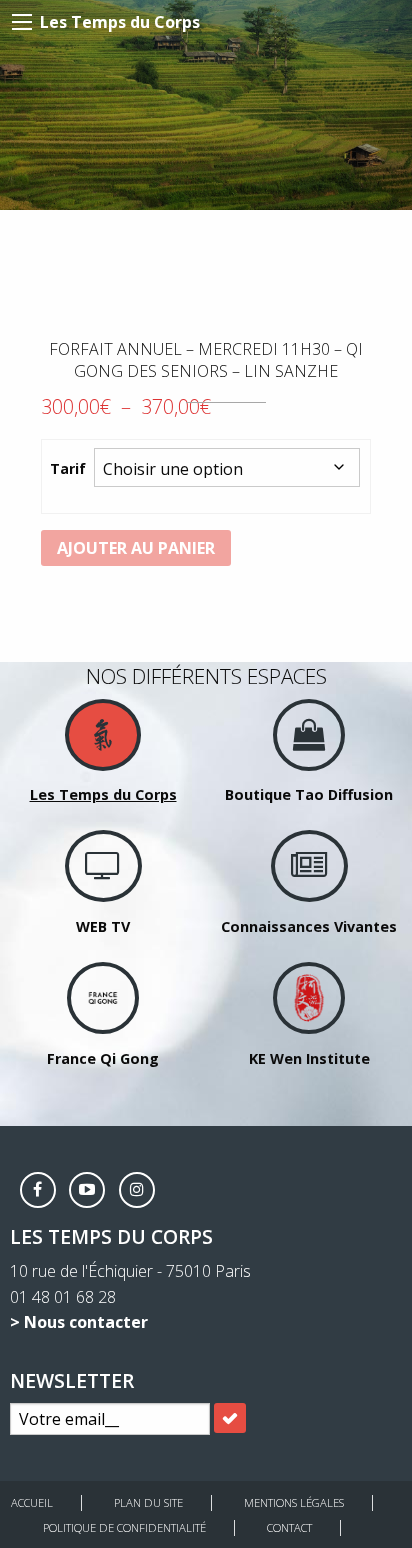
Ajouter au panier (136, 548)
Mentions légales (294, 1502)
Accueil (32, 1502)
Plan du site (148, 1502)
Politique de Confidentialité (124, 1527)
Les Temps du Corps (120, 22)
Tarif (68, 468)
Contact (289, 1527)
